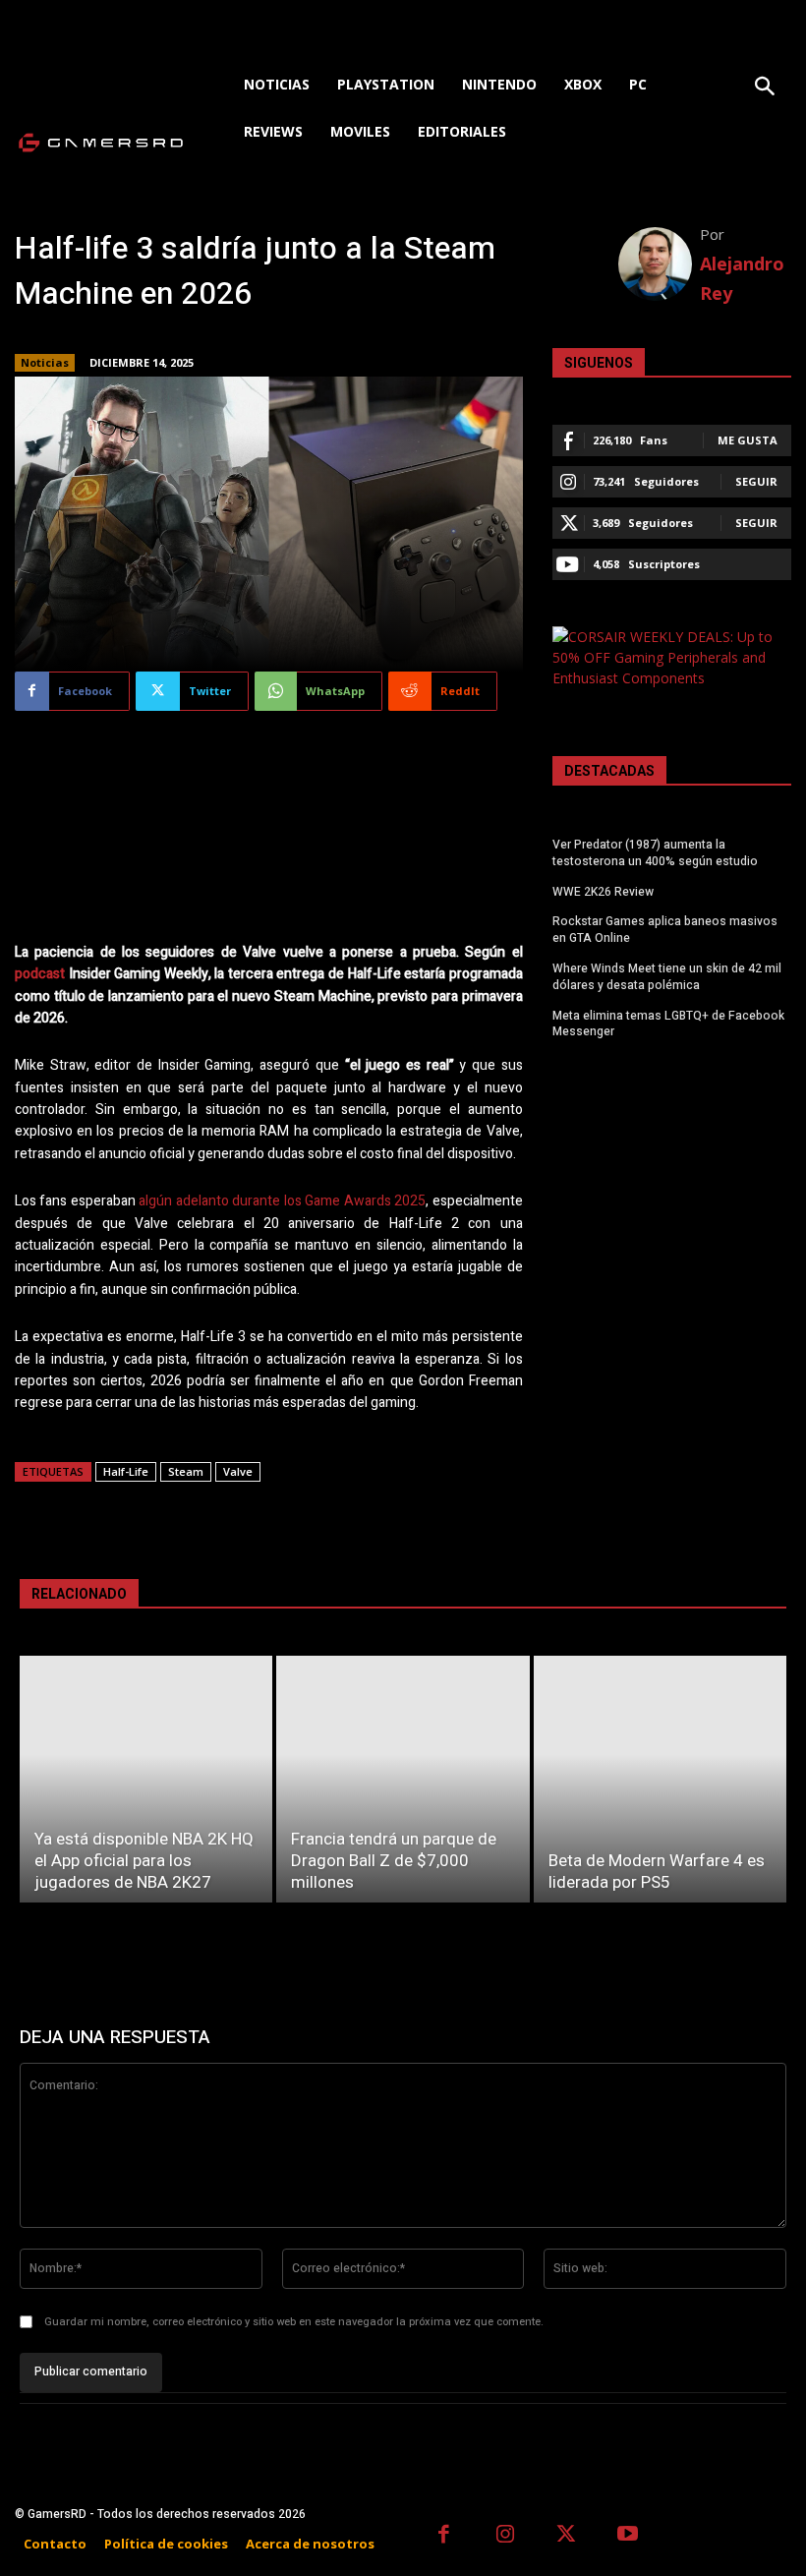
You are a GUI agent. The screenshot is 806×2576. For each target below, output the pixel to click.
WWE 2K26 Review (603, 892)
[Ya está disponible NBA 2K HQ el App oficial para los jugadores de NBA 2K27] (146, 1779)
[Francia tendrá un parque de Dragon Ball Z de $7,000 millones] (403, 1779)
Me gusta (748, 440)
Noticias (45, 362)
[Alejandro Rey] (660, 264)
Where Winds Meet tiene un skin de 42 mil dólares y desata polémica (667, 977)
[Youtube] (629, 2536)
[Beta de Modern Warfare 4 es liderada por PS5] (660, 1779)
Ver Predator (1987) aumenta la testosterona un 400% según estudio (655, 853)
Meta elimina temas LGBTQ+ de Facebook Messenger (668, 1024)
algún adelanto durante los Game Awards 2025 (282, 1201)
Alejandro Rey (742, 278)
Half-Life (126, 1471)
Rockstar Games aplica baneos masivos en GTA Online (665, 930)
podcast (40, 974)
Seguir (756, 481)
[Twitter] (567, 2536)
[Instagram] (506, 2536)
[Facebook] (444, 2536)
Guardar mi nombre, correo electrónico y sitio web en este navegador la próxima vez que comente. (294, 2322)
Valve (238, 1471)
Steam (186, 1471)
